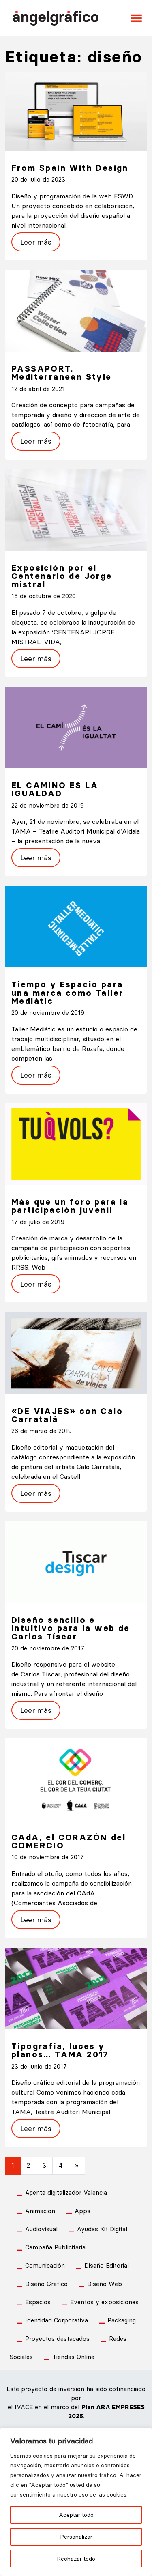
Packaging (122, 2320)
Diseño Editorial (107, 2266)
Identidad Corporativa (57, 2320)
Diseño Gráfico (46, 2284)
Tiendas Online (73, 2357)
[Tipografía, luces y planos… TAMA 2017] (76, 1988)
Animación (40, 2211)
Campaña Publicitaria (55, 2247)
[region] (76, 2502)
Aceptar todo (76, 2515)
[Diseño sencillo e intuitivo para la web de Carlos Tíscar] (76, 1561)
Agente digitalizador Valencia (66, 2193)
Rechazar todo (76, 2559)
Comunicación (45, 2266)
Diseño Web (105, 2284)
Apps (82, 2211)
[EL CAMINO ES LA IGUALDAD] (76, 727)
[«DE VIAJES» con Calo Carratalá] (76, 1352)
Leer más (36, 242)
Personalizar (76, 2537)
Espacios (38, 2302)
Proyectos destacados (57, 2339)
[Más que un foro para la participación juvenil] (76, 1143)
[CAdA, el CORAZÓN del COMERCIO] (76, 1779)
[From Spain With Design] (76, 111)
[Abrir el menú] (136, 18)
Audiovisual (41, 2229)
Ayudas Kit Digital (102, 2229)
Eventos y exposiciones (104, 2302)
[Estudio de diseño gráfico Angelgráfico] (56, 17)
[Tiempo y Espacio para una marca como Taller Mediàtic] (76, 926)
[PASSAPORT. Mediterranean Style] (76, 310)
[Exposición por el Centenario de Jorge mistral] (76, 509)
